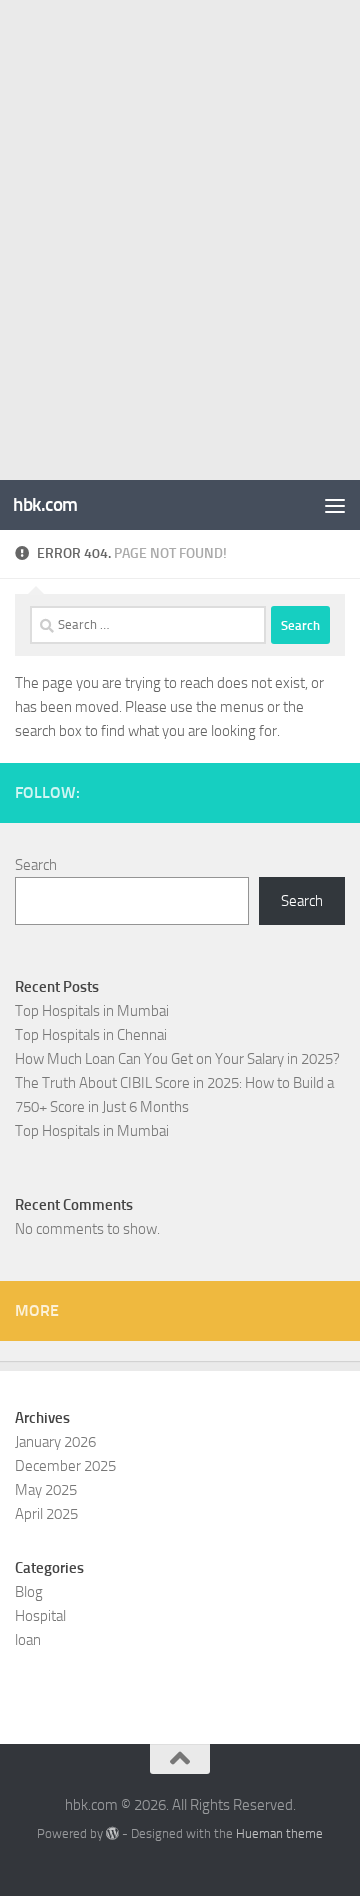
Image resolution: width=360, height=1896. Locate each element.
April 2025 (46, 1514)
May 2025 (46, 1490)
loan (28, 1640)
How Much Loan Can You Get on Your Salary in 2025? (177, 1059)
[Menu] (335, 505)
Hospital (40, 1616)
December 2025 (65, 1466)
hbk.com (45, 504)
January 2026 (55, 1442)
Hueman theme (279, 1833)
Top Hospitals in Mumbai (92, 1011)
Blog (29, 1592)
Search (36, 865)
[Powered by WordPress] (112, 1833)
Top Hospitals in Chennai (91, 1035)
